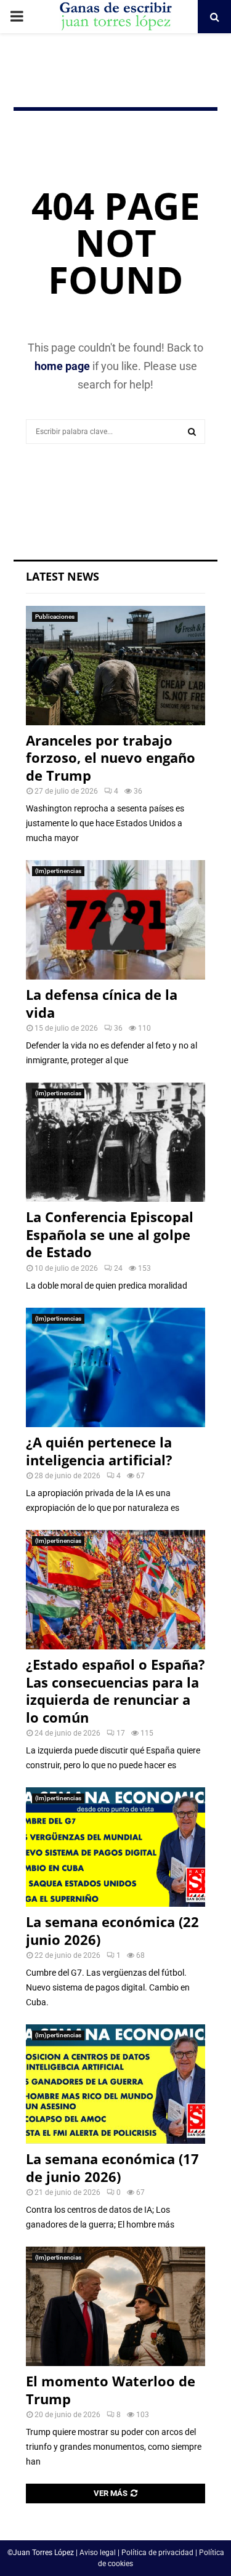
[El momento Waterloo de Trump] (115, 2306)
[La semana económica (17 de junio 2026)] (115, 2084)
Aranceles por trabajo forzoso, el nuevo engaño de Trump (111, 758)
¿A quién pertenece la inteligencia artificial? (99, 1451)
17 (121, 1733)
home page (62, 366)
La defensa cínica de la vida (102, 1003)
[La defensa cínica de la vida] (115, 920)
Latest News (63, 576)
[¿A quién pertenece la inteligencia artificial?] (115, 1367)
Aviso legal (98, 2553)
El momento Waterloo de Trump (111, 2390)
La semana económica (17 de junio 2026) (112, 2167)
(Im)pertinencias (58, 871)
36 (118, 1028)
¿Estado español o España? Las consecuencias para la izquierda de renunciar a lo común (115, 1691)
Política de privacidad (157, 2553)
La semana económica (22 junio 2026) (112, 1930)
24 (118, 1268)
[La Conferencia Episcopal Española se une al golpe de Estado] (115, 1142)
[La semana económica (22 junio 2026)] (115, 1847)
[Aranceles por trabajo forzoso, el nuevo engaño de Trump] (115, 666)
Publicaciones (55, 617)
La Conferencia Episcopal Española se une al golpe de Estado (110, 1234)
